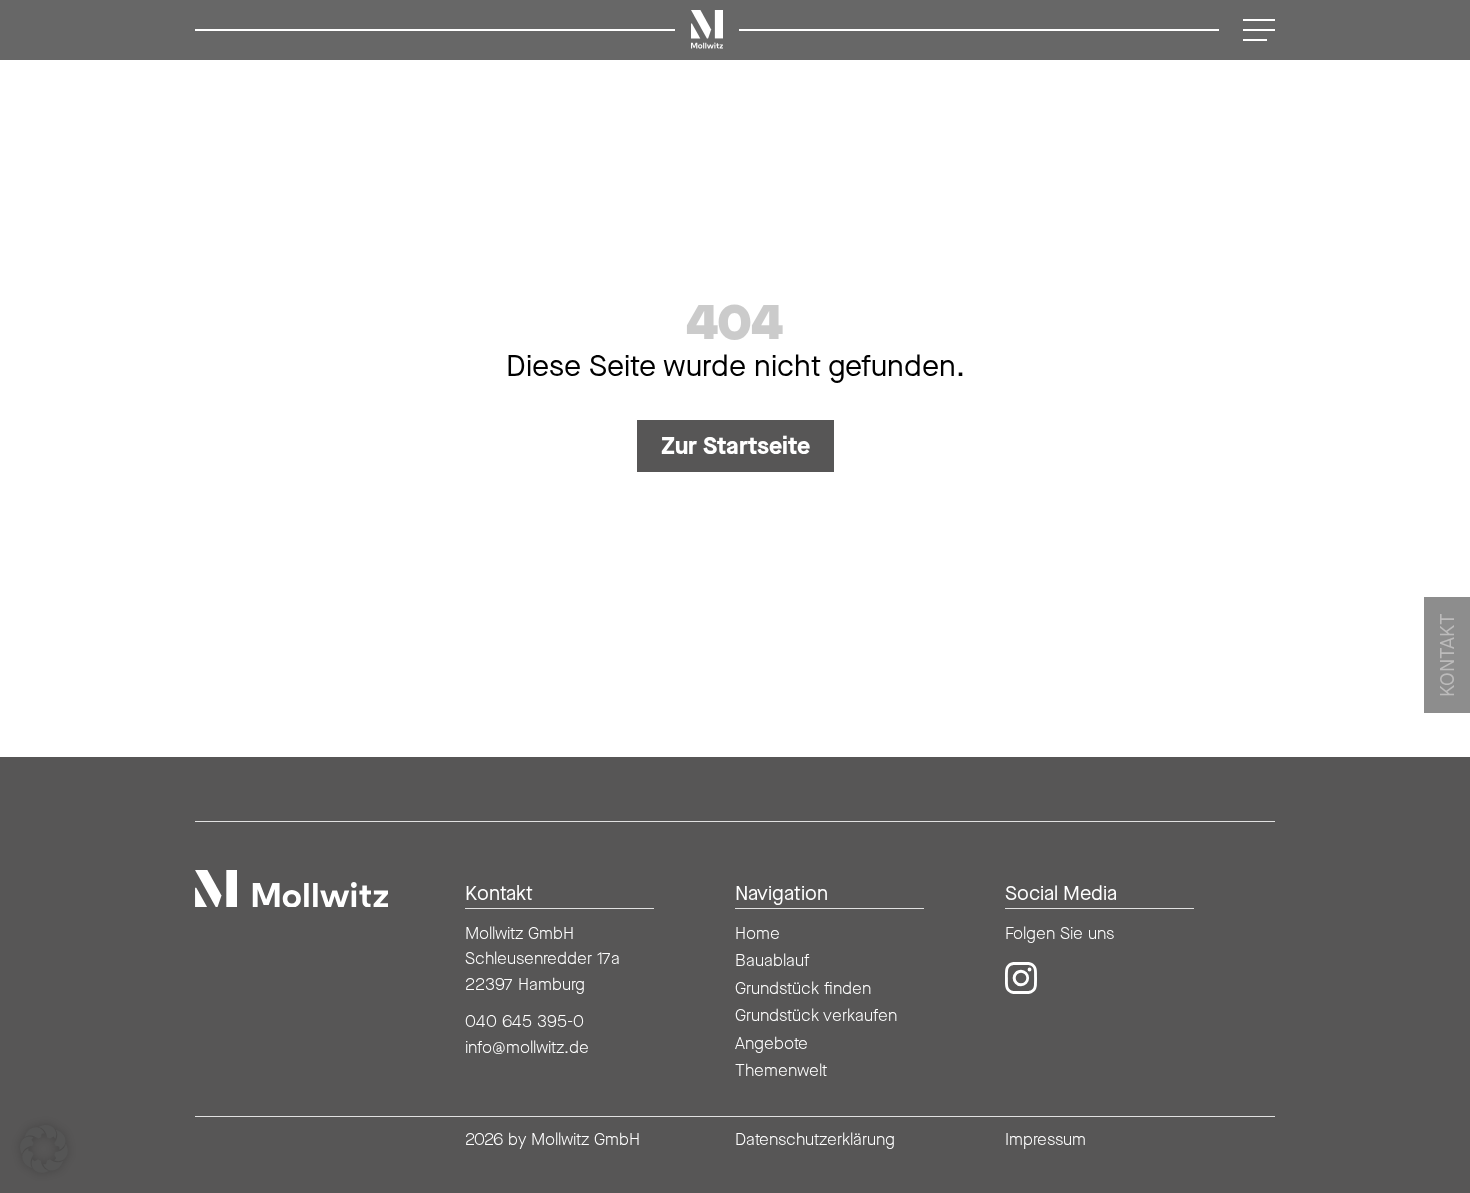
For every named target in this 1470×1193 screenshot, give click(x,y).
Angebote (771, 1043)
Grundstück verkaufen (816, 1015)
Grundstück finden (803, 988)
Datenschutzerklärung (815, 1139)
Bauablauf (772, 960)
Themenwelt (781, 1070)
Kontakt (1447, 655)
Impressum (1045, 1139)
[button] (44, 1149)
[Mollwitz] (291, 889)
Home (757, 933)
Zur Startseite (735, 445)
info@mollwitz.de (527, 1047)
